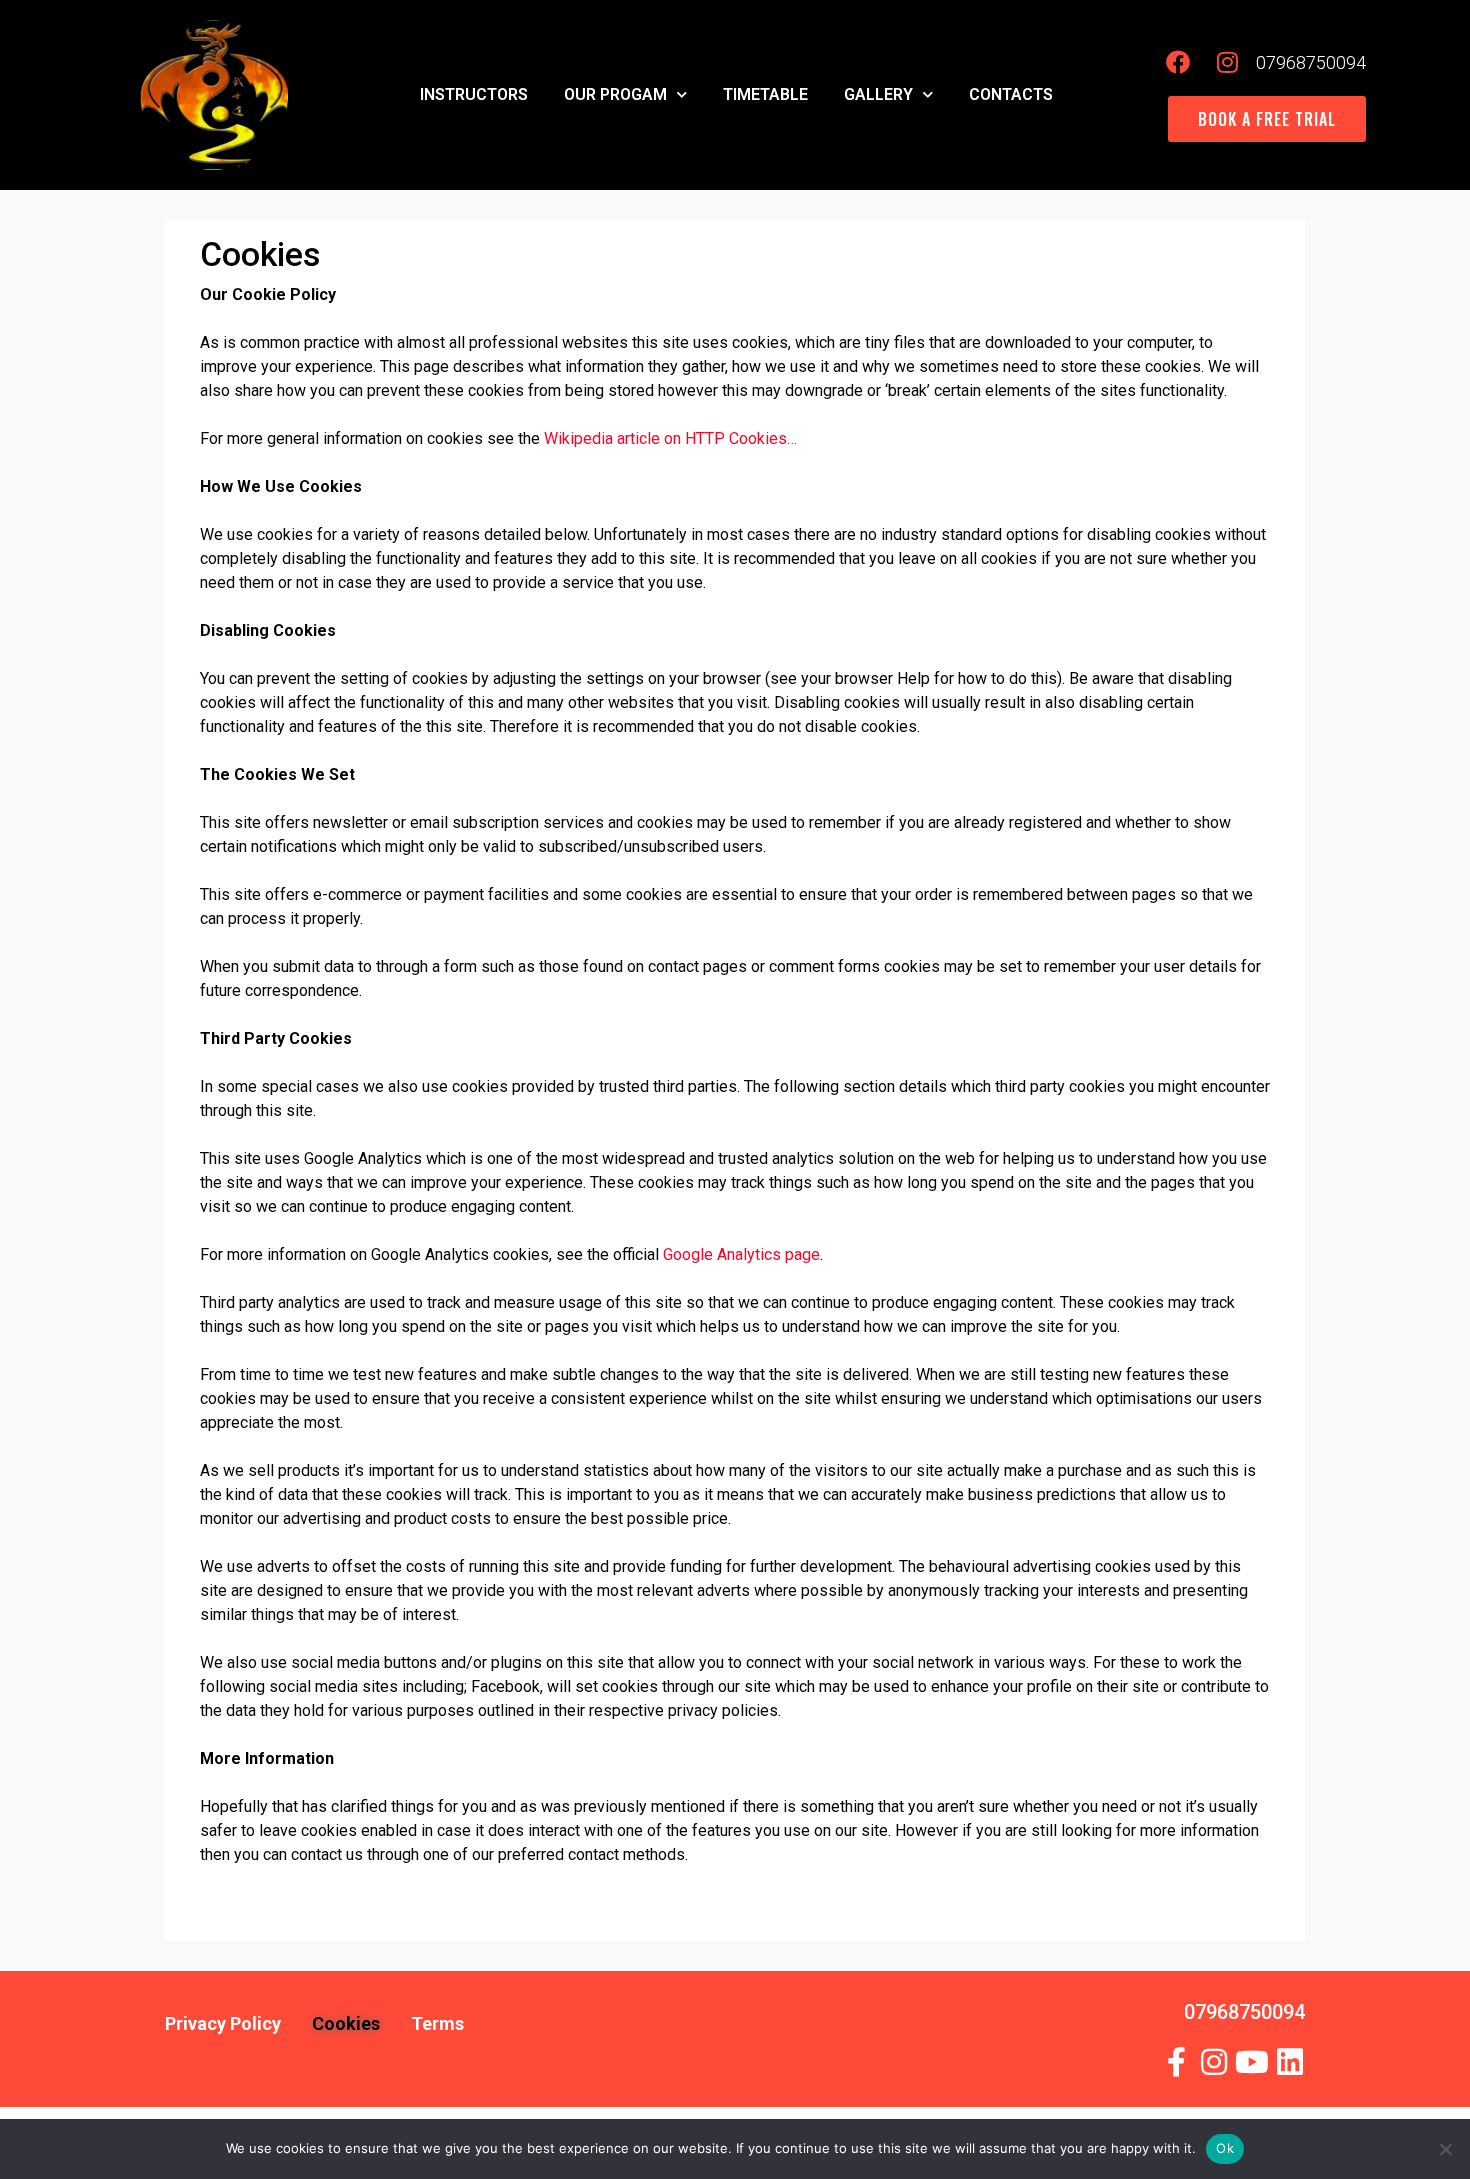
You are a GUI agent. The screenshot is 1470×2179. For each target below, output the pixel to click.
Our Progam (615, 94)
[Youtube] (1252, 2062)
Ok (1225, 2148)
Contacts (1011, 94)
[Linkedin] (1290, 2062)
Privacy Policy (223, 2023)
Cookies (346, 2023)
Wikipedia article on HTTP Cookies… (670, 438)
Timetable (765, 94)
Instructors (474, 94)
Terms (437, 2023)
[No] (1445, 2149)
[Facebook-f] (1176, 2062)
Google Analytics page (741, 1254)
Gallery (878, 94)
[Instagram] (1214, 2062)
